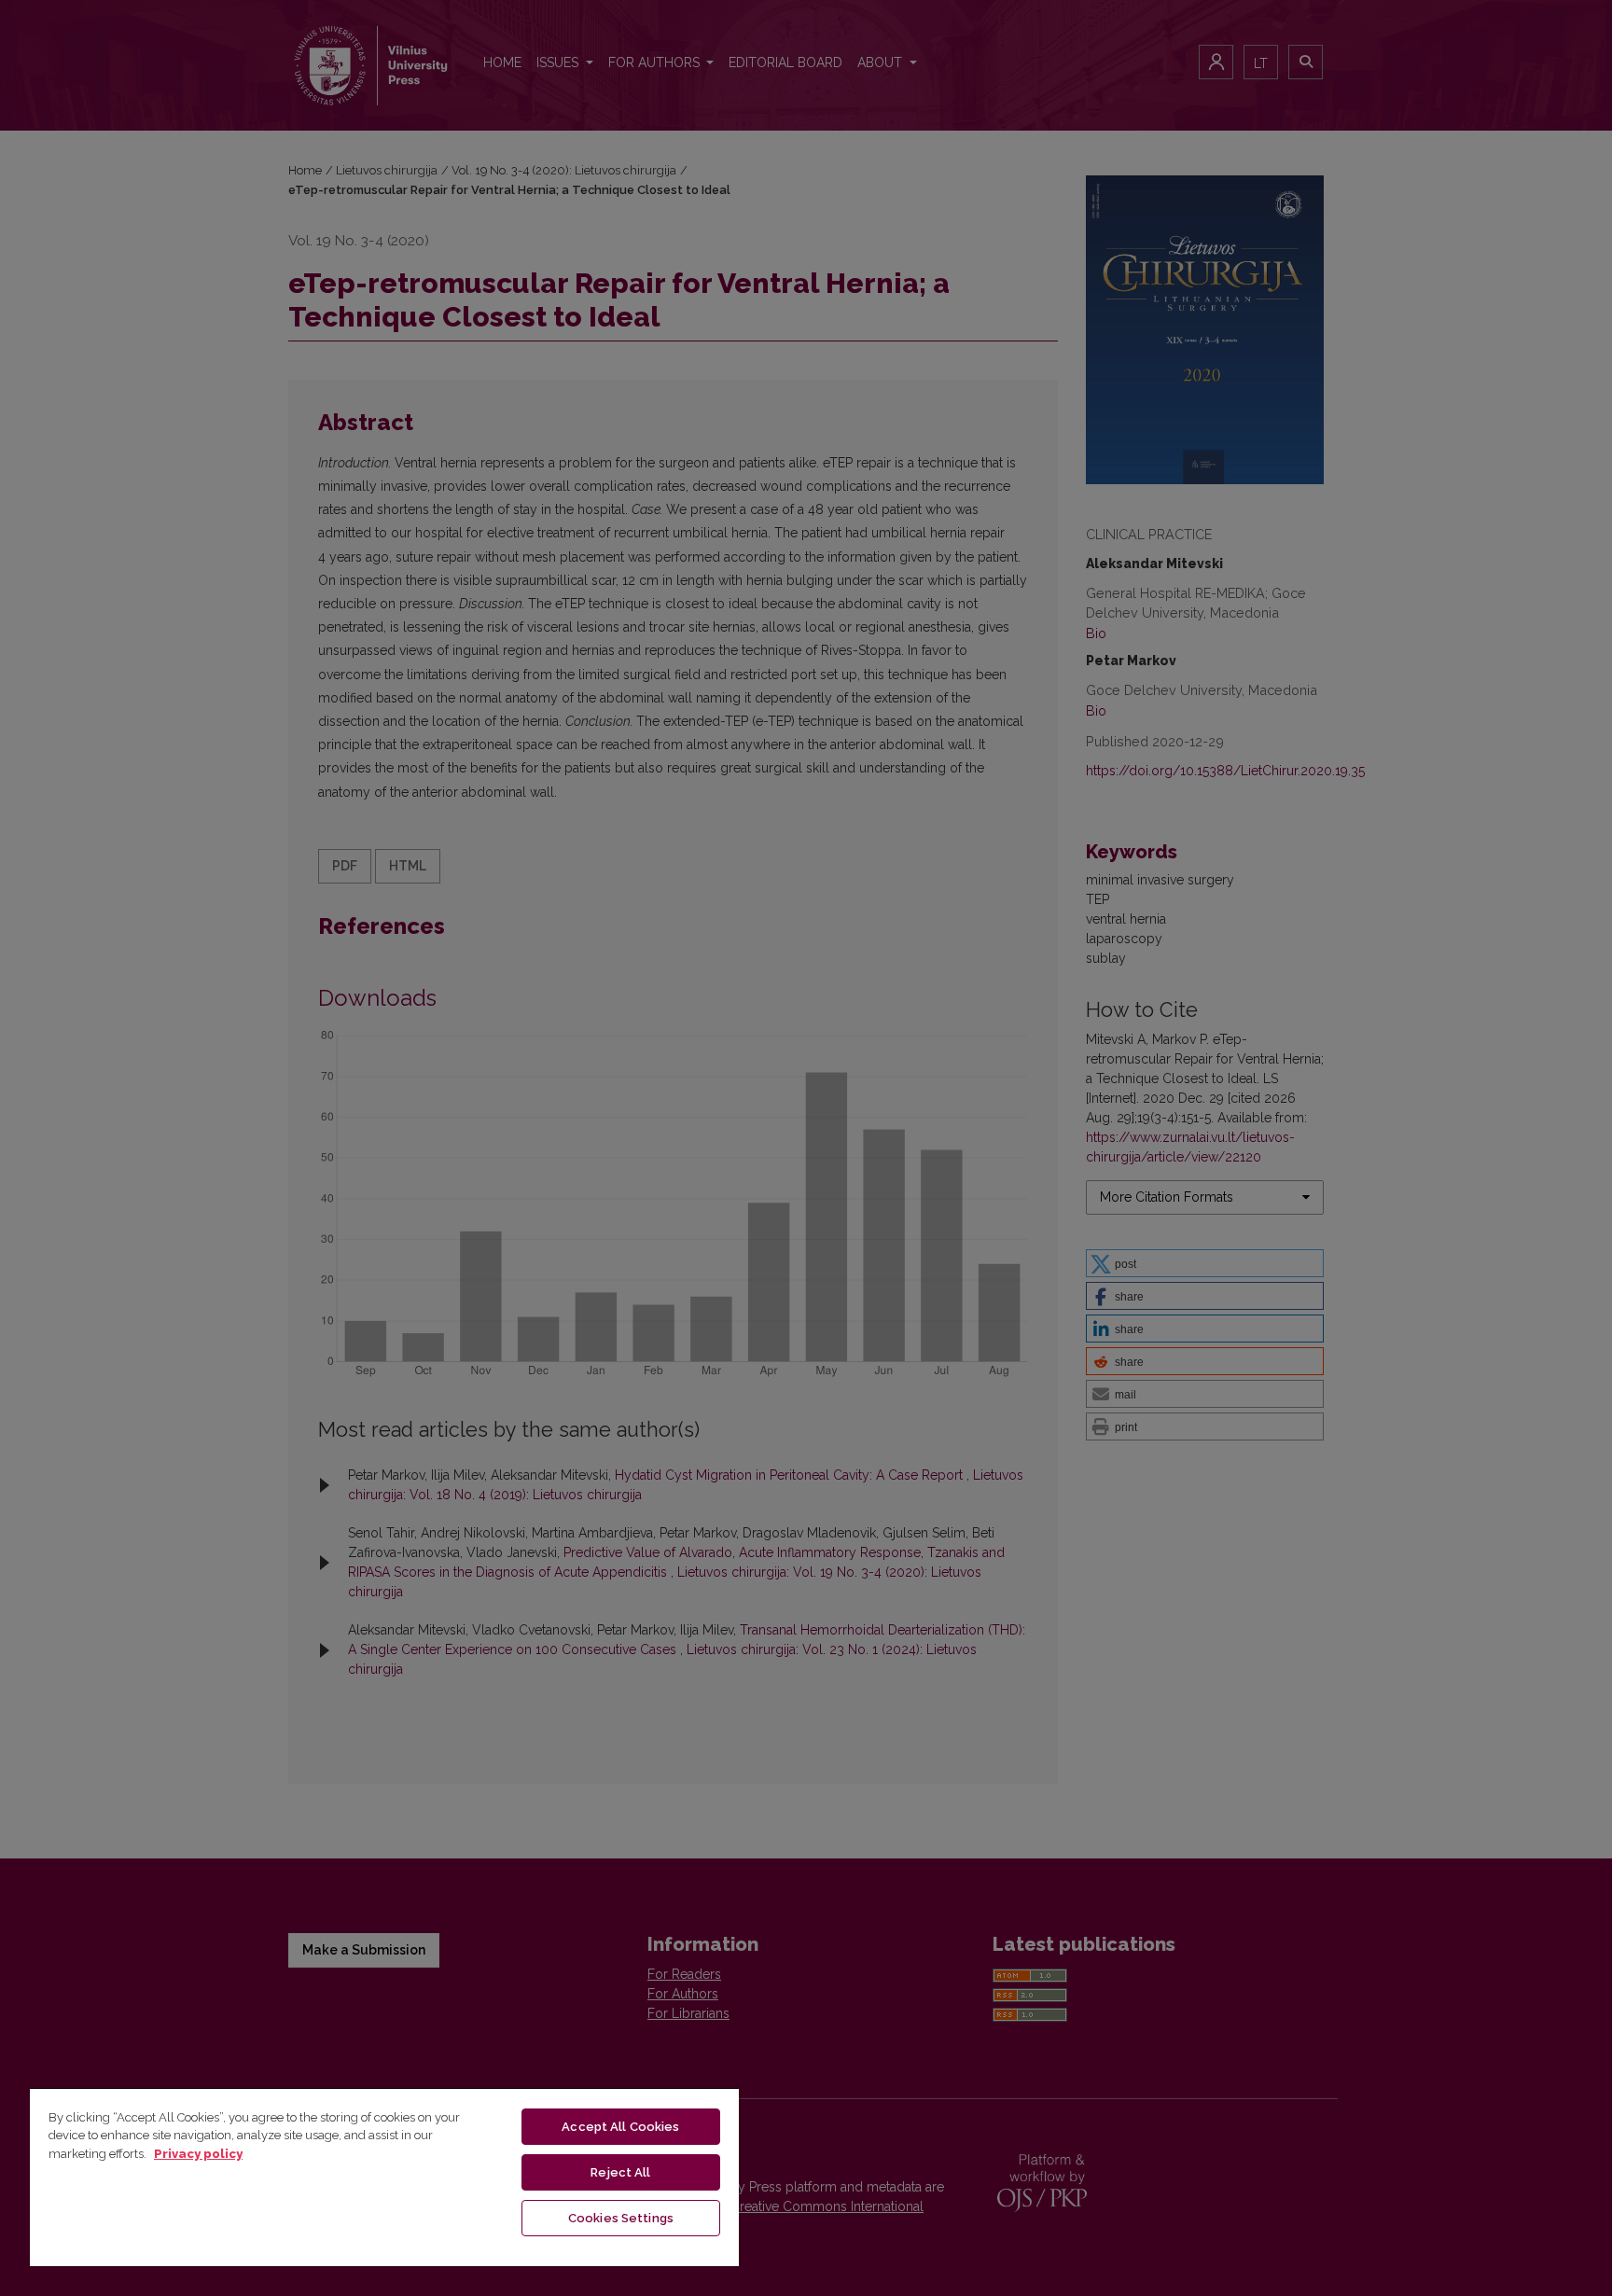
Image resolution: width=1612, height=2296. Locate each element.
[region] (384, 2177)
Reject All (620, 2172)
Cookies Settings (621, 2218)
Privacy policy (198, 2154)
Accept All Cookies (620, 2127)
